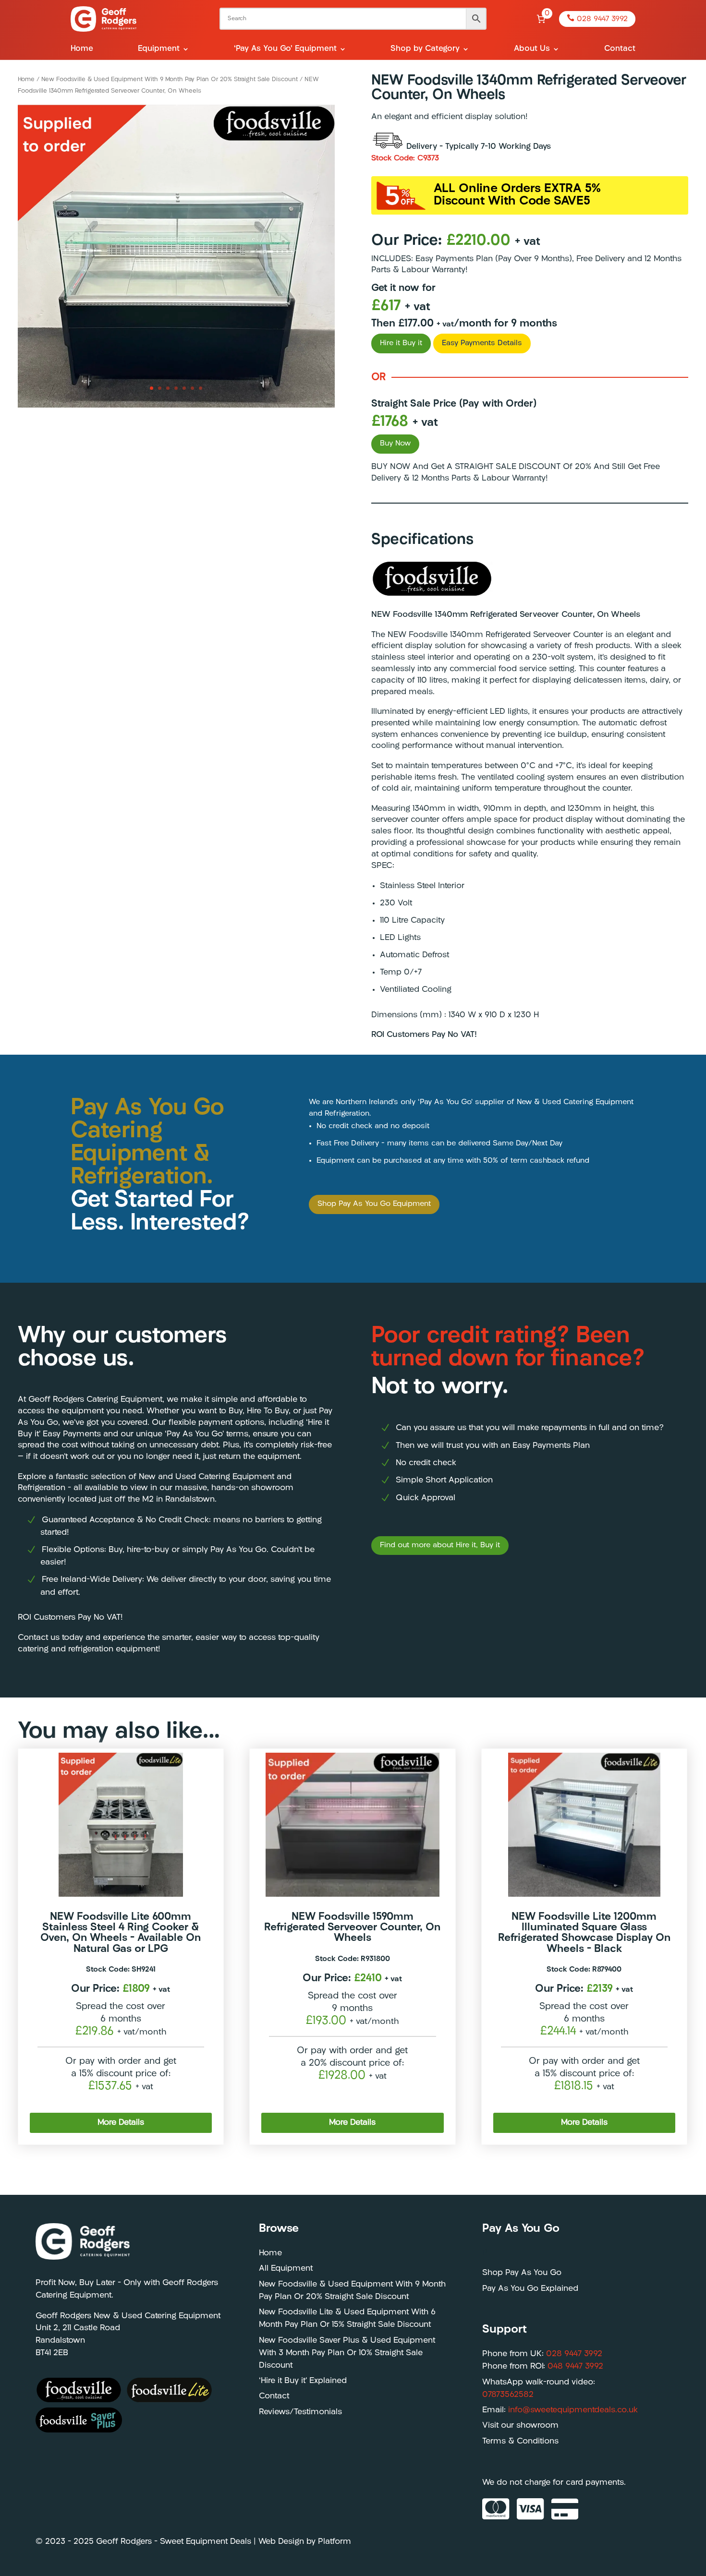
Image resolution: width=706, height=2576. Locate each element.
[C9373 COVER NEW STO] (176, 406)
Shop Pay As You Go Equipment (374, 1204)
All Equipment (286, 2269)
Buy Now (395, 444)
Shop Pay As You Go (522, 2273)
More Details (121, 2123)
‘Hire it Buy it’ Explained (303, 2381)
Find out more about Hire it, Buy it (440, 1545)
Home (82, 49)
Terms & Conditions (520, 2441)
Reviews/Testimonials (300, 2412)
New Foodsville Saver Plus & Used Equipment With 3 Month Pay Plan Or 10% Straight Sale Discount (347, 2353)
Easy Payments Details (482, 343)
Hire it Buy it (401, 343)
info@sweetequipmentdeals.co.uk (573, 2410)
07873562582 (508, 2395)
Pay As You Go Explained (530, 2289)
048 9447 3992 (575, 2366)
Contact (620, 49)
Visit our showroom (520, 2426)
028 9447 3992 (597, 19)
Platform (335, 2542)
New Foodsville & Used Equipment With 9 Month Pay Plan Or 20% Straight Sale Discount (170, 79)
